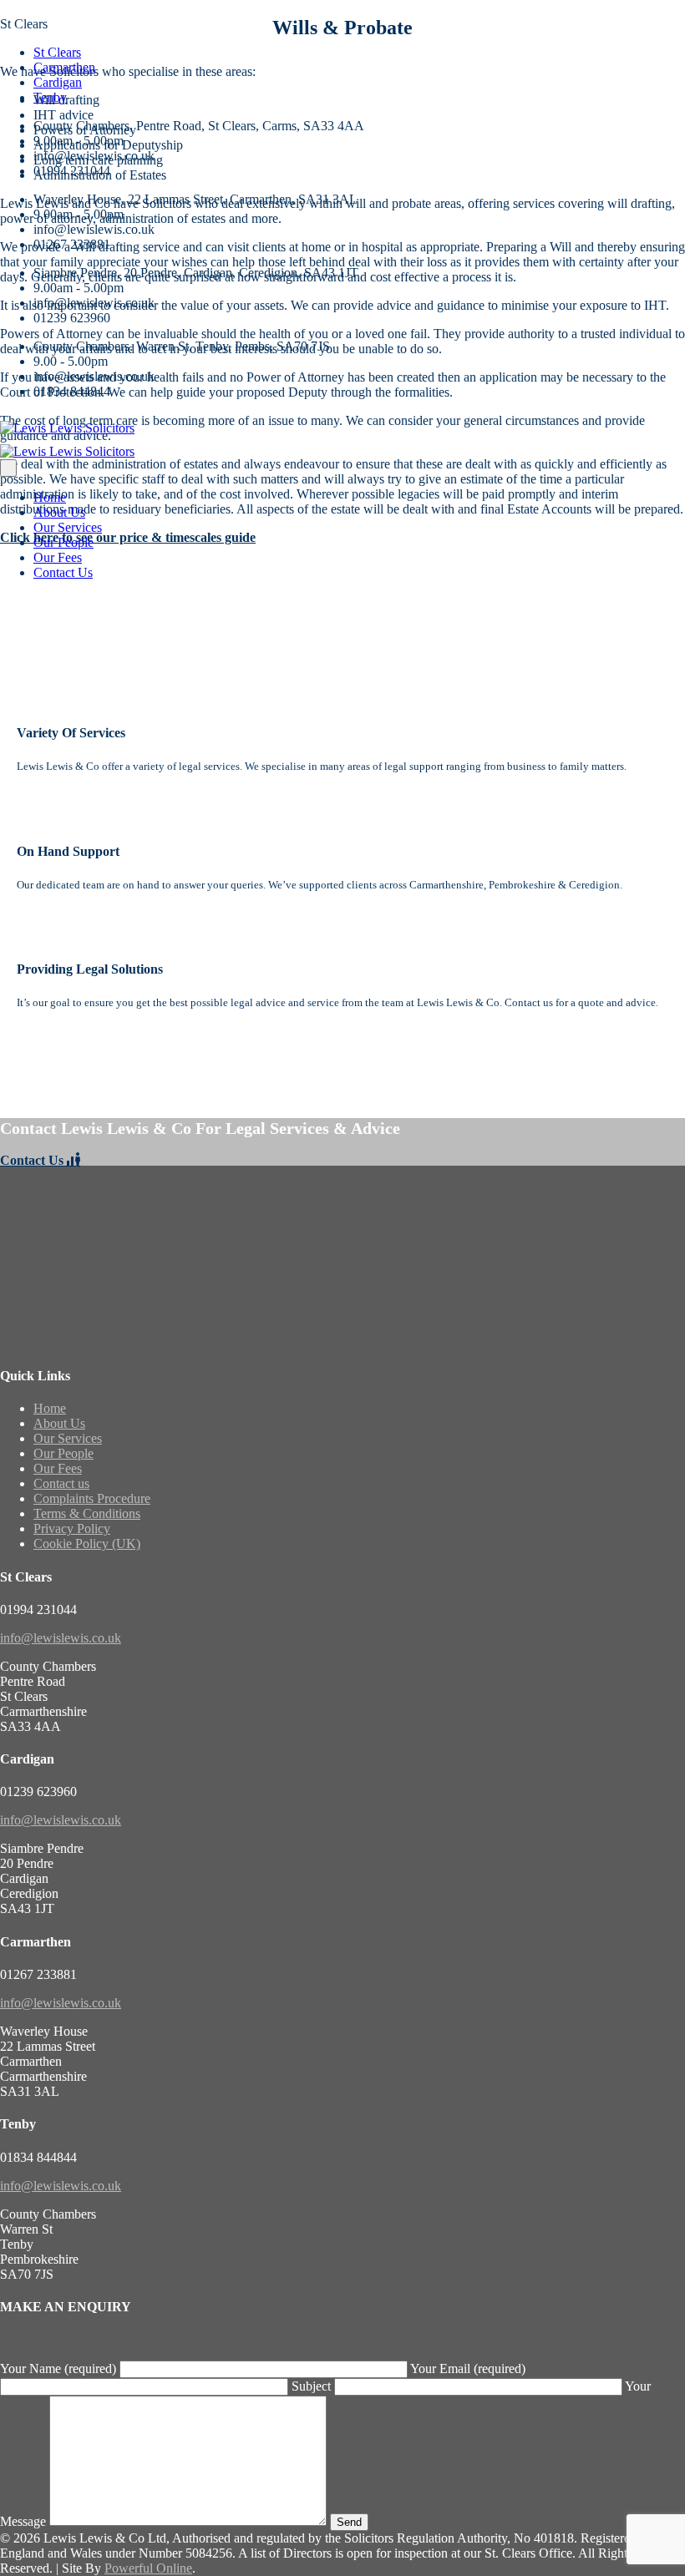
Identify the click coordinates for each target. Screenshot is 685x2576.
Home (50, 497)
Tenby (50, 97)
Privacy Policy (72, 1528)
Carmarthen (64, 67)
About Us (59, 512)
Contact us (61, 1483)
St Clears (57, 52)
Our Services (68, 527)
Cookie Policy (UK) (87, 1544)
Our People (63, 542)
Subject (313, 2386)
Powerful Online (148, 2568)
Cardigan (58, 82)
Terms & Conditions (87, 1513)
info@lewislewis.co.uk (61, 1638)
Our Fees (58, 557)
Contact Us (63, 572)
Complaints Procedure (92, 1498)
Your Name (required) (60, 2369)
